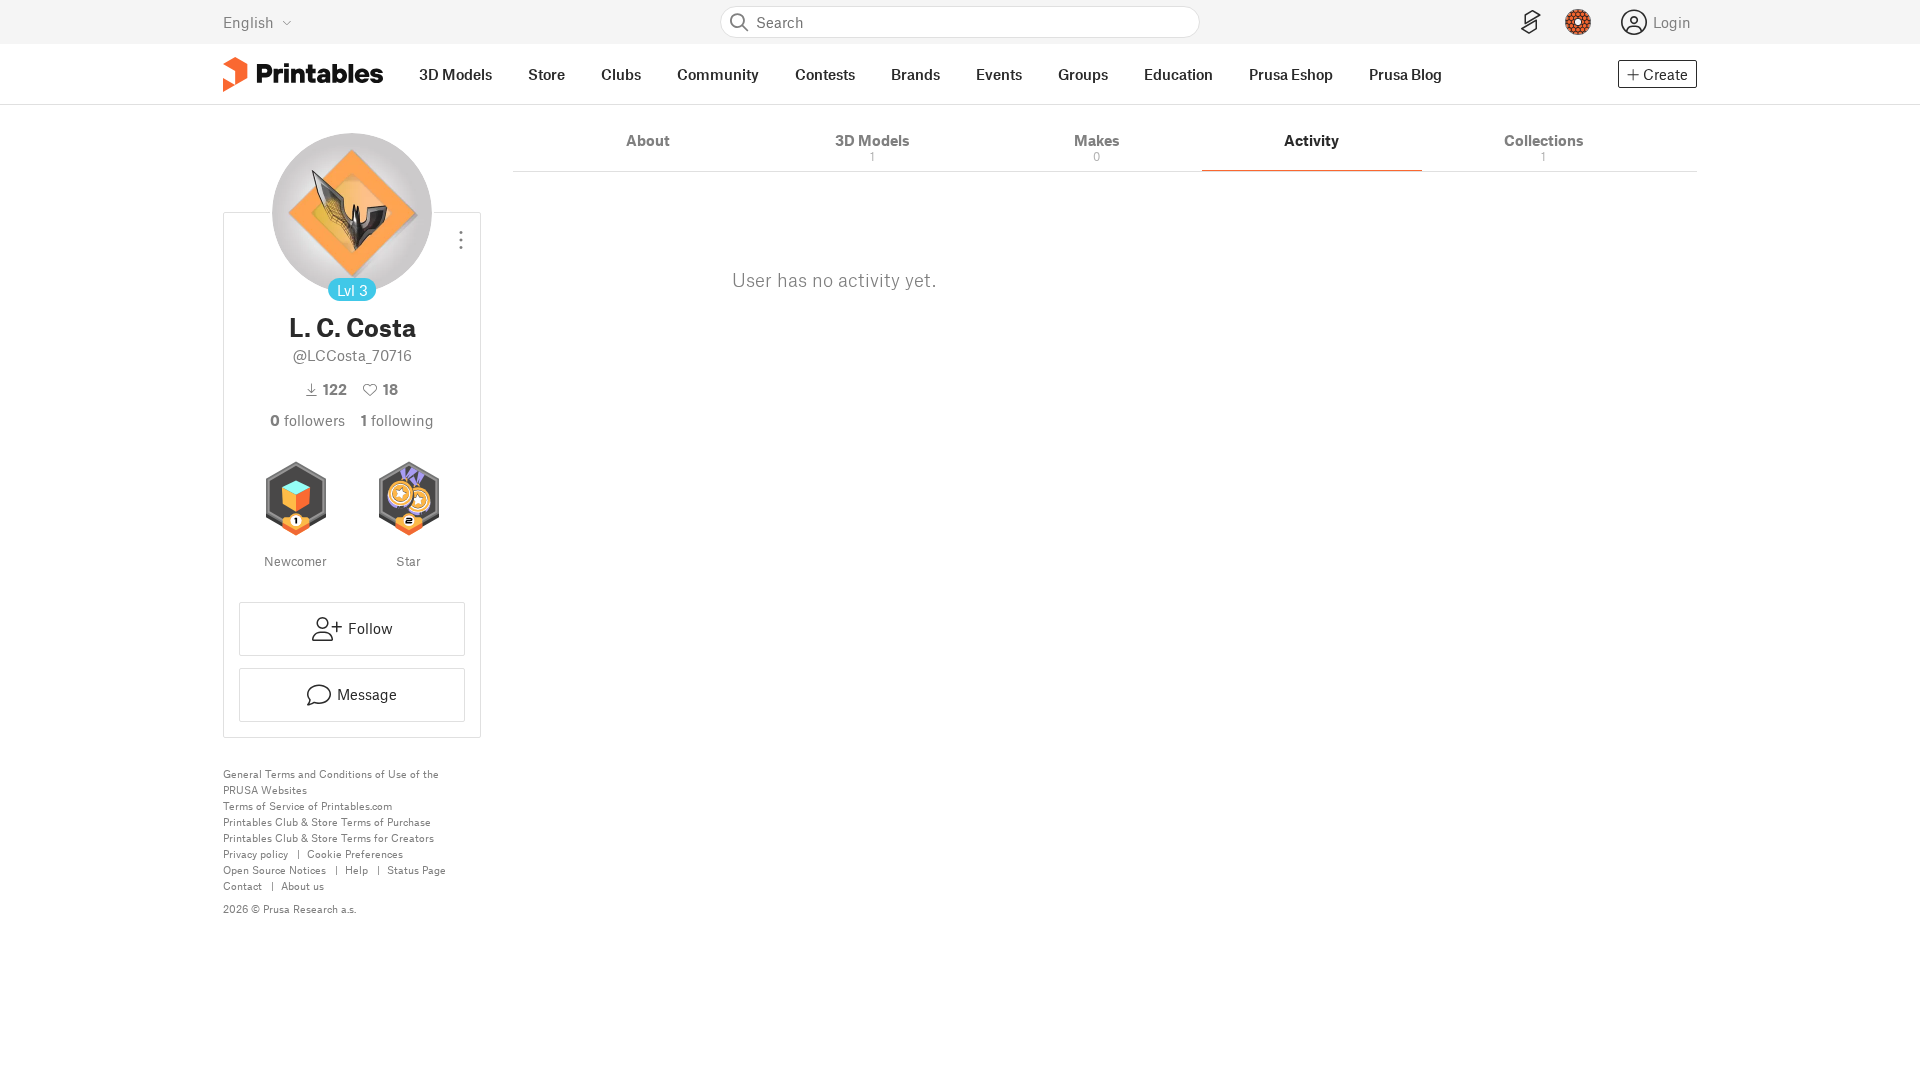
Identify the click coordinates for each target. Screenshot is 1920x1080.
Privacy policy (255, 853)
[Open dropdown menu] (461, 232)
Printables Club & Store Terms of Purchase (327, 821)
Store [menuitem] (546, 74)
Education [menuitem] (1178, 74)
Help (356, 869)
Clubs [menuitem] (621, 74)
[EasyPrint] (1531, 22)
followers (307, 420)
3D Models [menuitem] (455, 74)
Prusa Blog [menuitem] (1405, 74)
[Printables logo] (303, 74)
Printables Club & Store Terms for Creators (328, 837)
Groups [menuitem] (1083, 74)
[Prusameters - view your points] (1578, 22)
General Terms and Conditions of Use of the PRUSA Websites (331, 781)
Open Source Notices (274, 869)
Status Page (416, 869)
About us (302, 885)
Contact (242, 885)
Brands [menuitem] (915, 74)
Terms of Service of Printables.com (307, 805)
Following (397, 420)
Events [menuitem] (999, 74)
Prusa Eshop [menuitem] (1291, 74)
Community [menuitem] (718, 74)
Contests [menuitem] (825, 74)
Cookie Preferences (355, 853)
